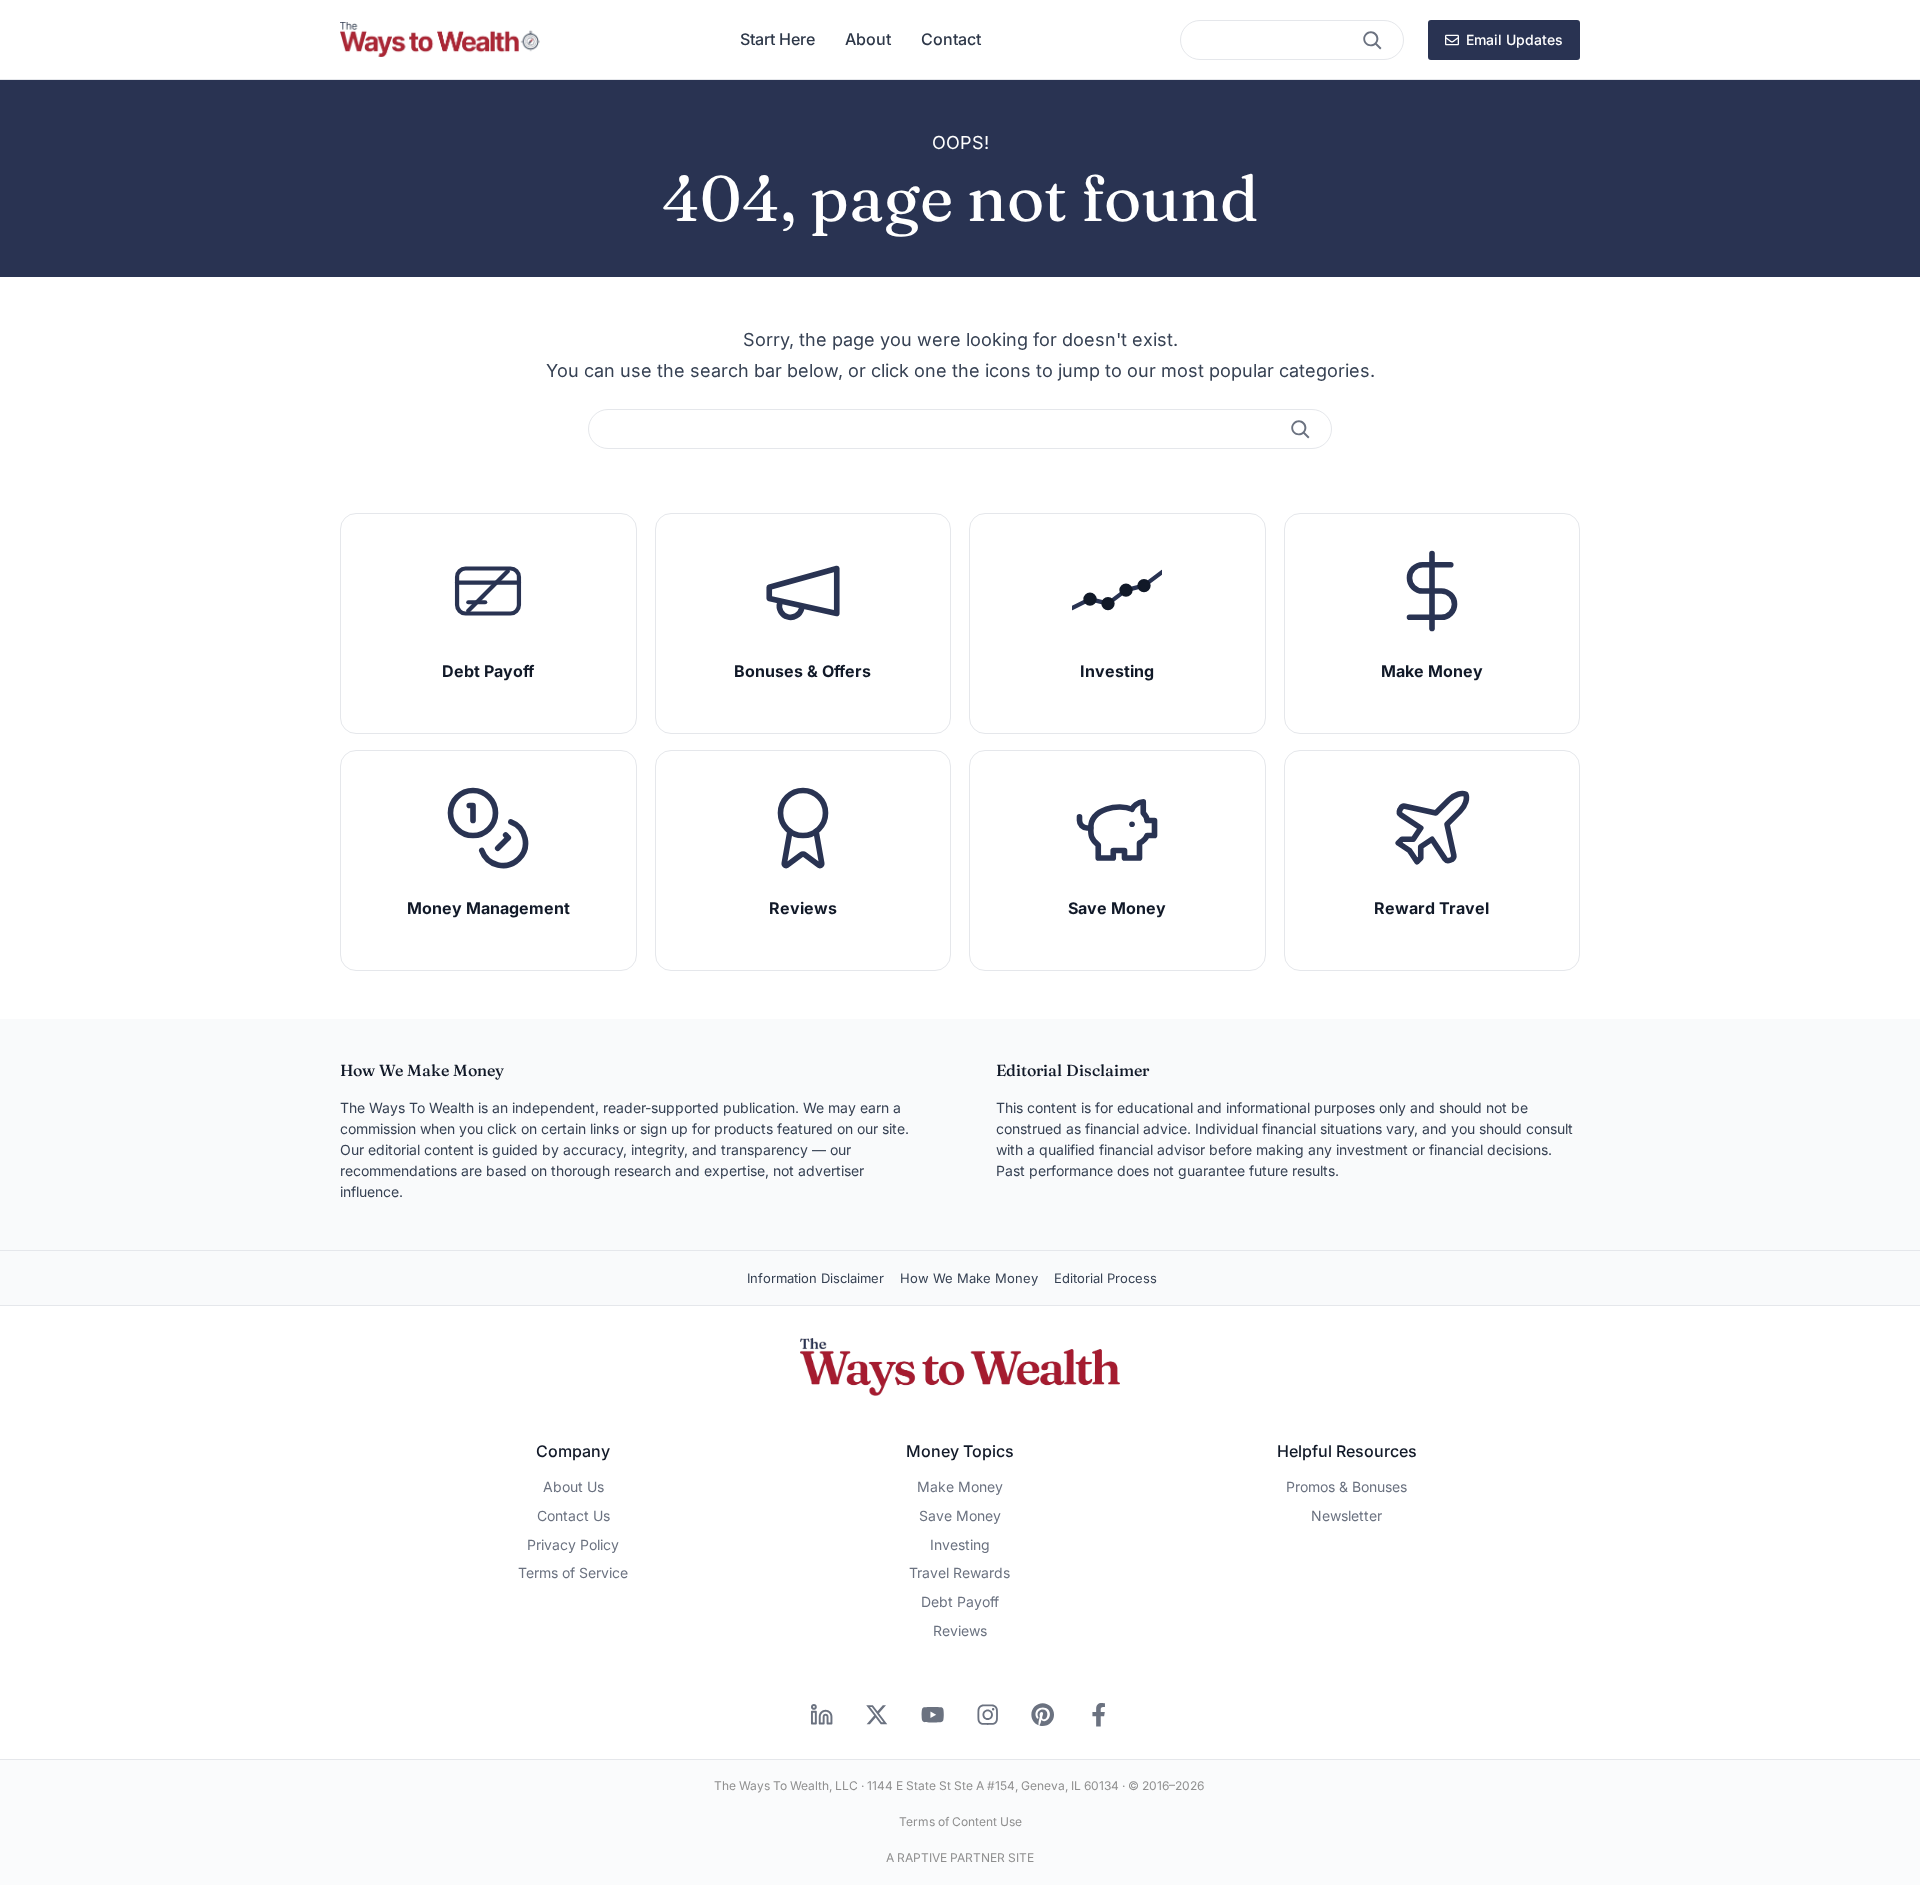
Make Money (960, 1486)
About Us (573, 1486)
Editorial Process (1105, 1278)
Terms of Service (573, 1572)
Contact (951, 39)
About (868, 39)
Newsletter (1346, 1515)
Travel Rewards (959, 1572)
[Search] (1372, 40)
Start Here (777, 39)
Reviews (960, 1630)
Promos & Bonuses (1346, 1486)
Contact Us (573, 1515)
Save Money (960, 1515)
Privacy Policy (573, 1544)
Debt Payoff (960, 1601)
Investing (960, 1544)
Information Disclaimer (815, 1278)
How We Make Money (969, 1278)
